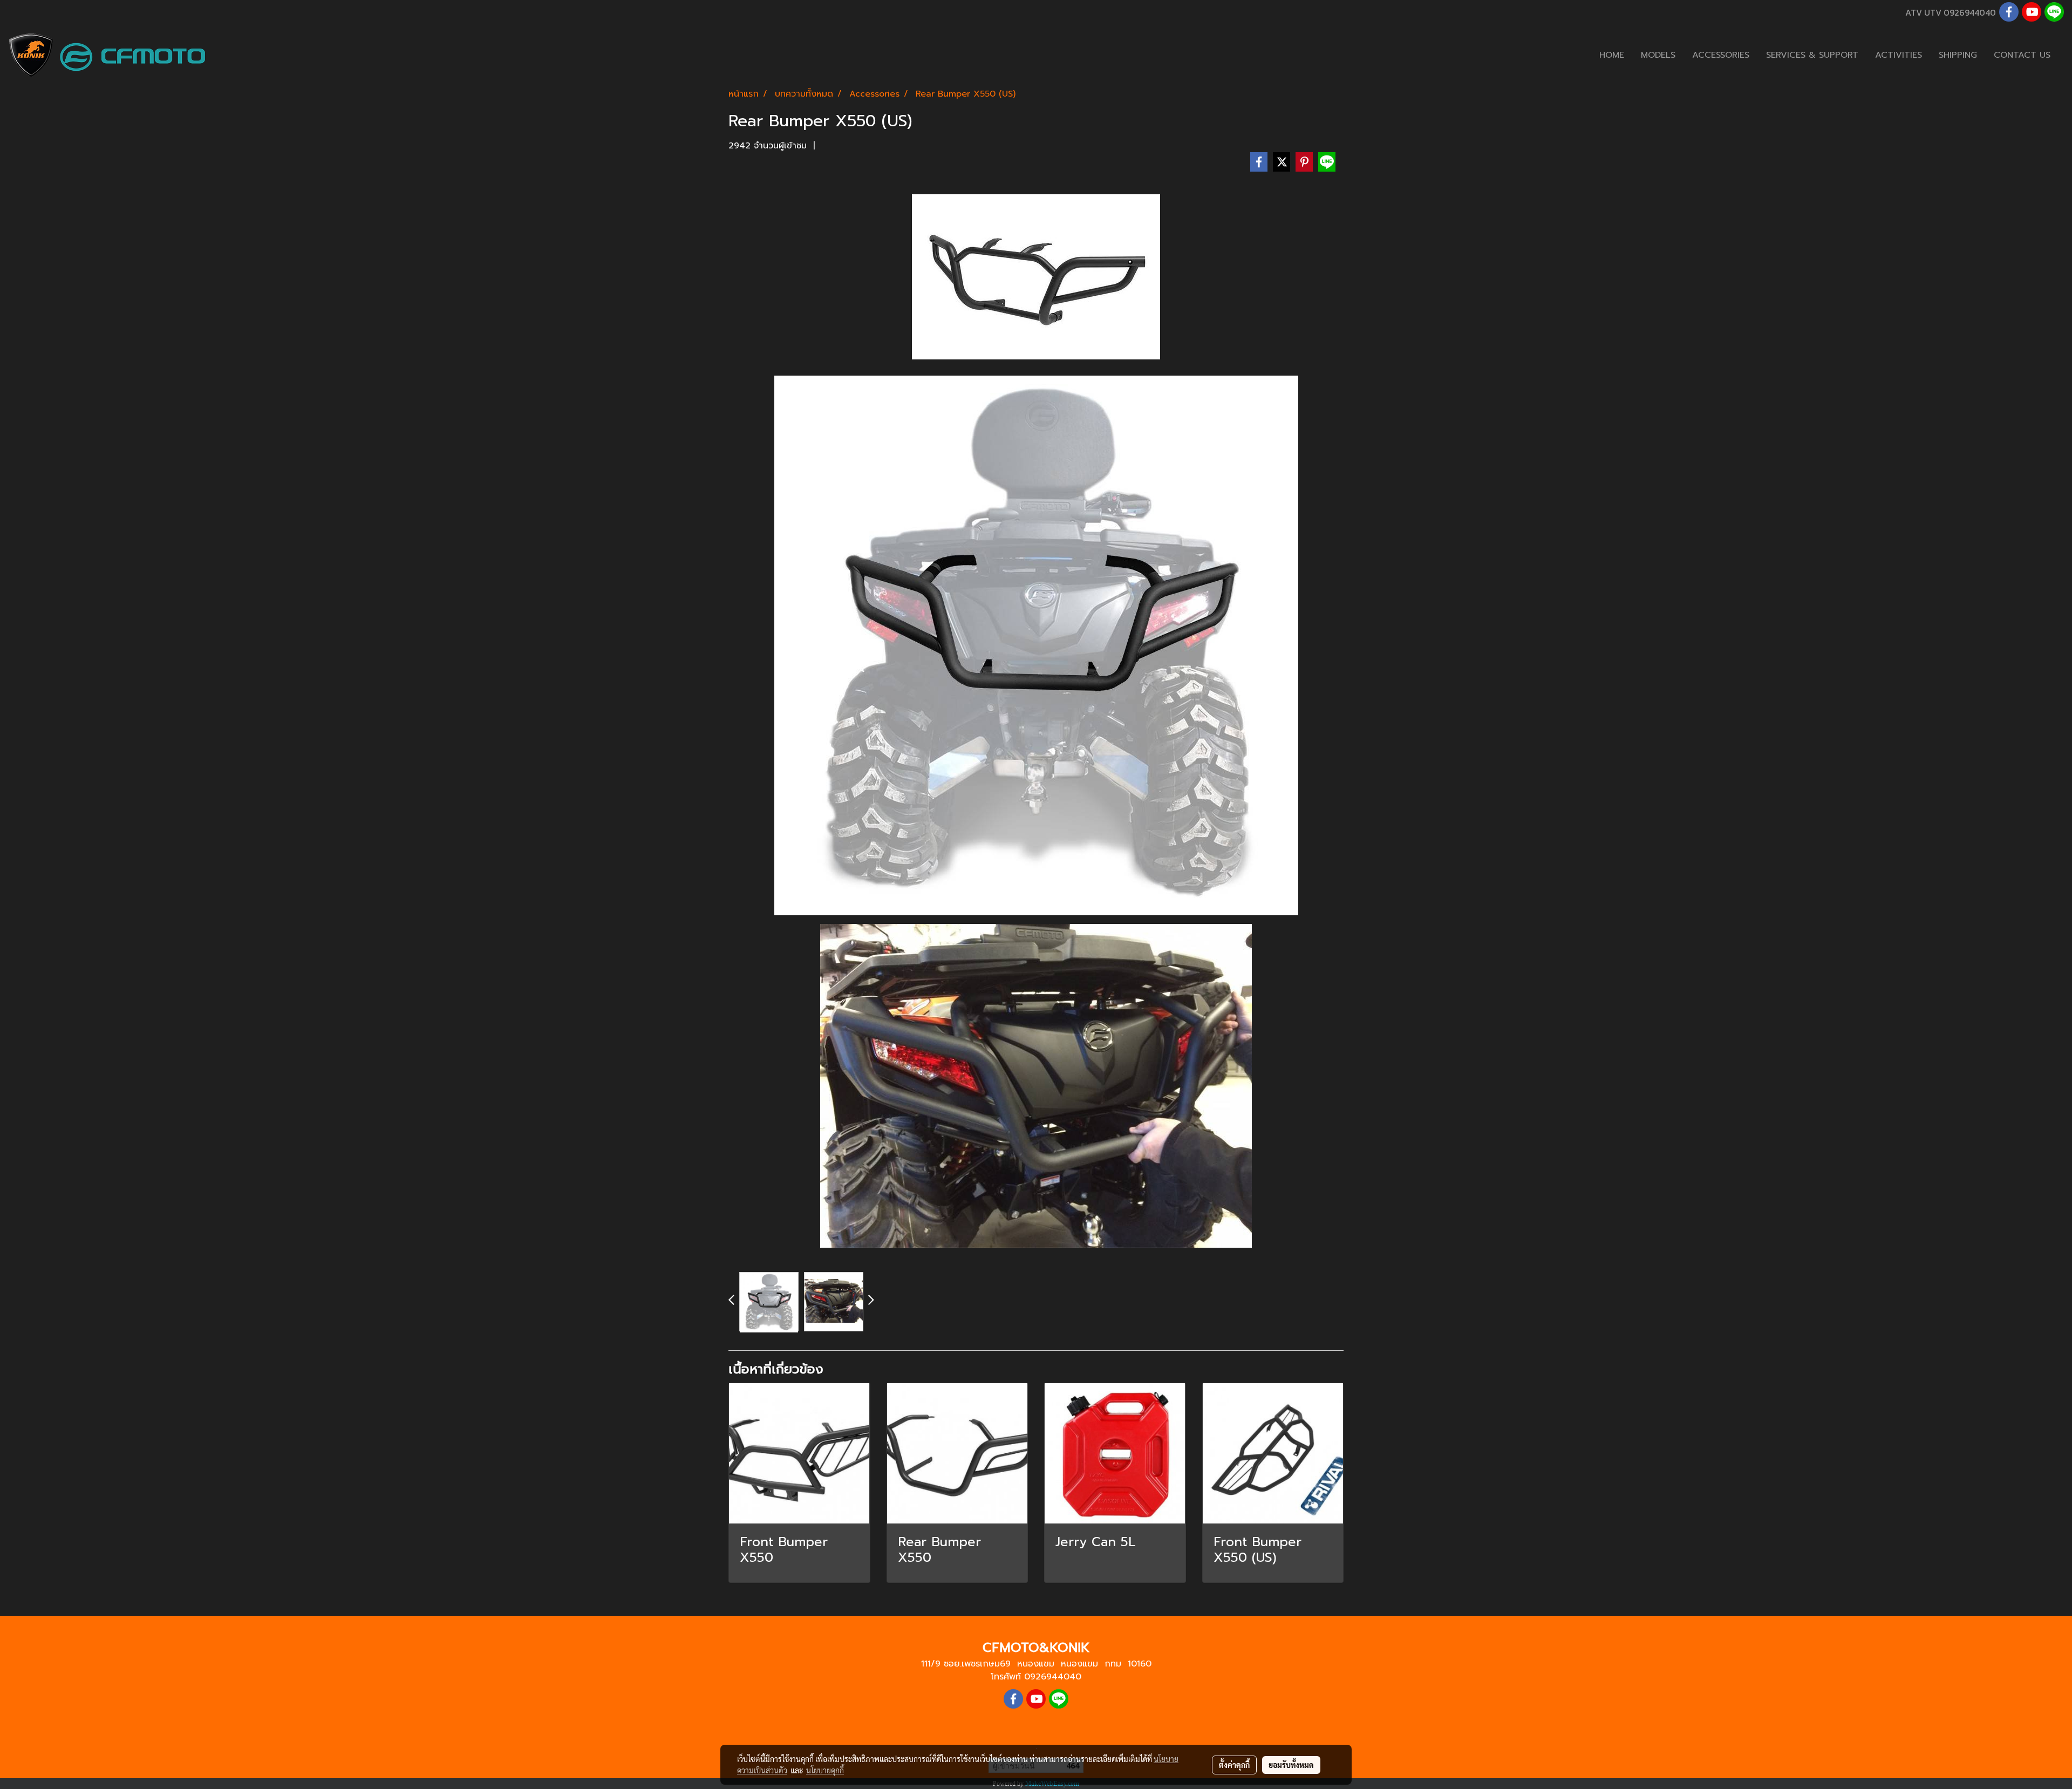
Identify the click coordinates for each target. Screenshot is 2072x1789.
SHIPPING (1958, 55)
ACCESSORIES (1721, 55)
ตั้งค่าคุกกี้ (1234, 1765)
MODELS (1658, 55)
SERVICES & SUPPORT (1812, 55)
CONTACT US (2022, 55)
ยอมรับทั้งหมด (1291, 1765)
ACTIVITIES (1899, 55)
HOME (1612, 55)
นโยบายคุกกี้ (825, 1770)
